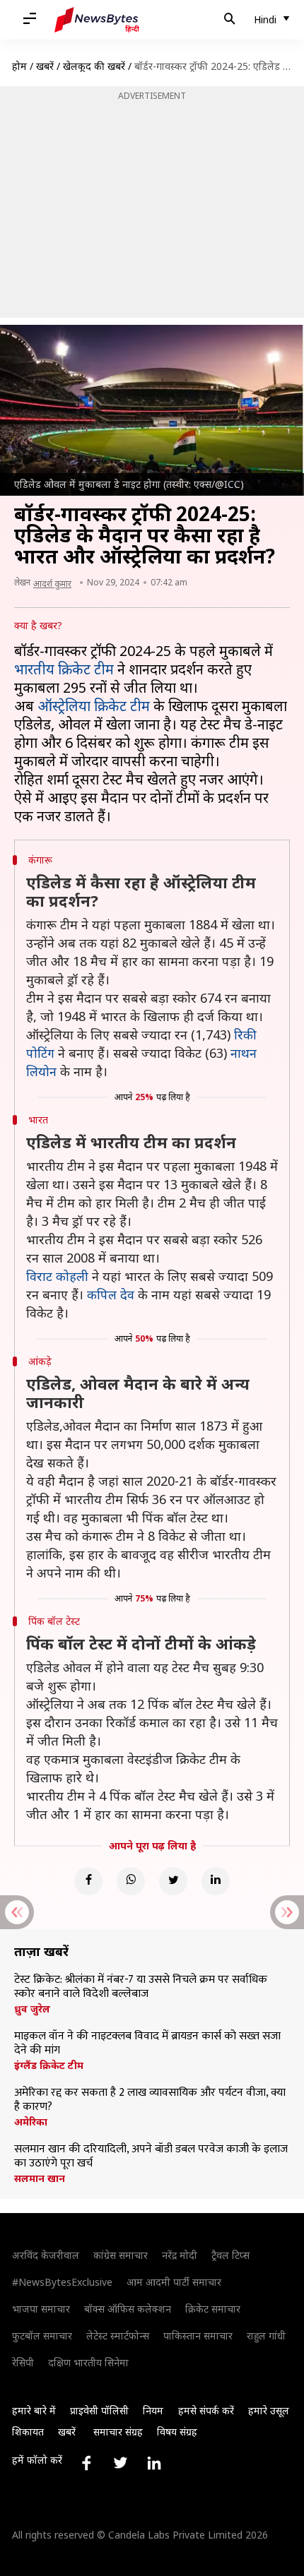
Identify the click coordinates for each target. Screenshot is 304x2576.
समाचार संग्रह (118, 2432)
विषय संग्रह (177, 2432)
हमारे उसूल (269, 2410)
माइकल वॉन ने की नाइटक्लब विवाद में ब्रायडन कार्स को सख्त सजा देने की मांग (147, 2044)
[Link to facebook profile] (86, 2463)
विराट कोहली (57, 1276)
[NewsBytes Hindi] (97, 20)
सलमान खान (40, 2178)
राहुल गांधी (266, 2336)
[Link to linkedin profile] (154, 2463)
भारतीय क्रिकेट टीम (64, 669)
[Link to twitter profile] (120, 2463)
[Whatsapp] (131, 1881)
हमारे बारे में (34, 2410)
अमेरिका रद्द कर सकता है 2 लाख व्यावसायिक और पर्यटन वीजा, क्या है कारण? (150, 2100)
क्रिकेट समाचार (213, 2309)
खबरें (45, 66)
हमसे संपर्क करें (206, 2410)
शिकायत (28, 2432)
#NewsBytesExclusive (62, 2282)
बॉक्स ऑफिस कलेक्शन (128, 2309)
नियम (153, 2410)
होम (19, 66)
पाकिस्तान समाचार (198, 2336)
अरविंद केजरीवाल (46, 2255)
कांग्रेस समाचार (121, 2255)
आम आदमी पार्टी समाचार (174, 2282)
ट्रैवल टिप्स (230, 2255)
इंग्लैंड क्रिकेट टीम (49, 2065)
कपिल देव (111, 1294)
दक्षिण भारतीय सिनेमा (88, 2362)
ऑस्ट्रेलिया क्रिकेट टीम (94, 706)
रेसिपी (23, 2362)
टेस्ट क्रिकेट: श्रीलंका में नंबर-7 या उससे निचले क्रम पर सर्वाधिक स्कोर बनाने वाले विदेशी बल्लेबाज (141, 1987)
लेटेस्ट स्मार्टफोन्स (118, 2336)
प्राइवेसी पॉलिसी (99, 2410)
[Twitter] (173, 1881)
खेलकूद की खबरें (94, 66)
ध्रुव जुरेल (32, 2009)
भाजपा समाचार (41, 2309)
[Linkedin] (216, 1881)
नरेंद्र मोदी (180, 2255)
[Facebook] (88, 1881)
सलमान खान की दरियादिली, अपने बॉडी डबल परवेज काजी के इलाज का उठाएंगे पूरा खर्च (151, 2157)
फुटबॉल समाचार (42, 2336)
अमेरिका (31, 2122)
